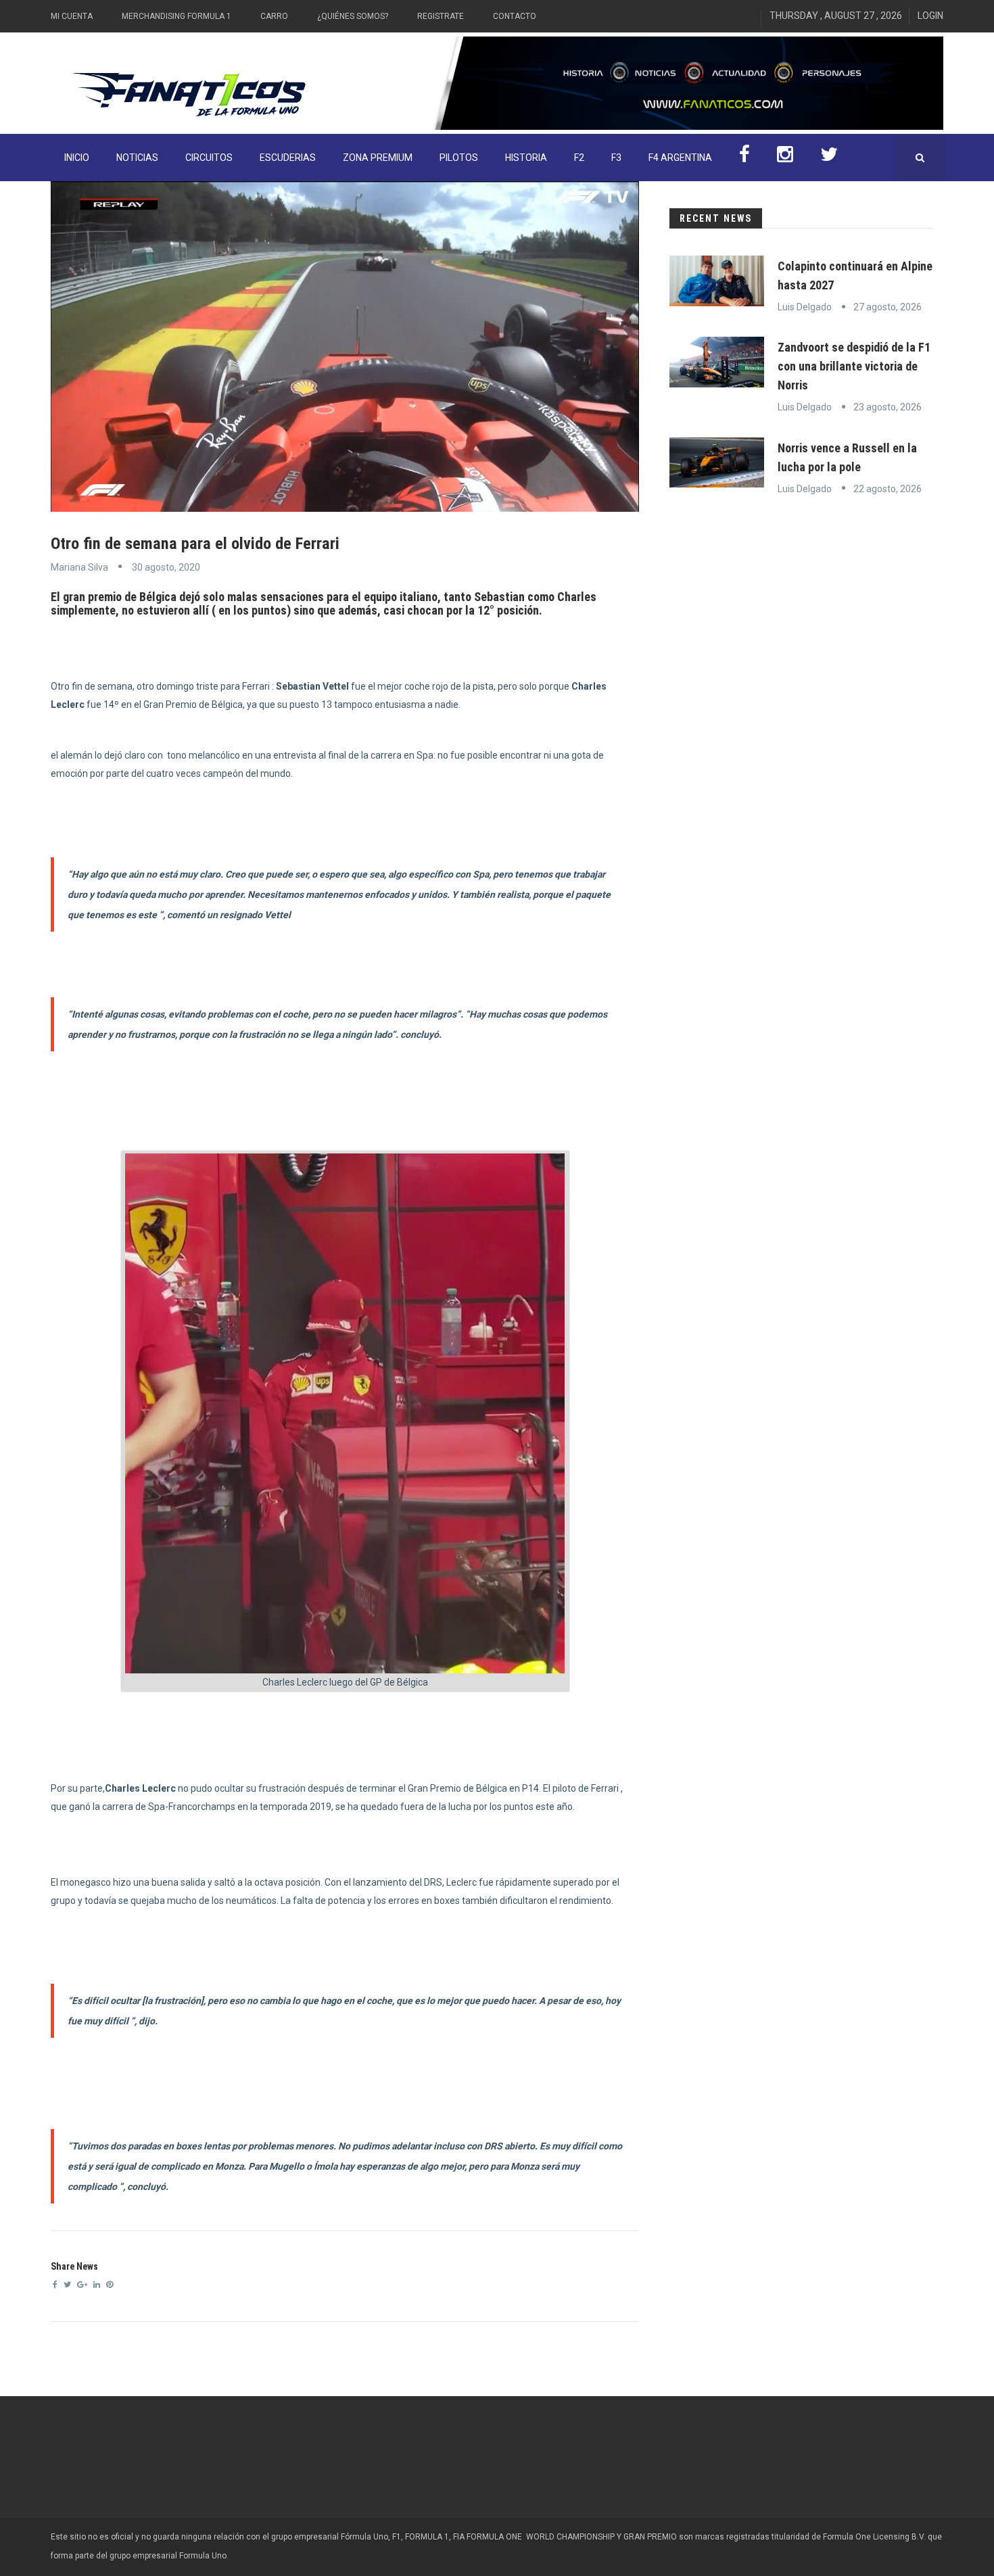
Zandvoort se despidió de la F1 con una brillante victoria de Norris (854, 366)
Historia (526, 158)
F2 (579, 158)
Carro (274, 16)
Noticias (137, 158)
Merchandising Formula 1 (176, 16)
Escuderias (288, 158)
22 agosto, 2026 (887, 489)
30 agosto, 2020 (166, 567)
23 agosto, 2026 (887, 407)
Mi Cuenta (72, 16)
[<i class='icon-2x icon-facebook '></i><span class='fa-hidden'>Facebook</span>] (744, 158)
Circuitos (209, 158)
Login (930, 16)
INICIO (77, 158)
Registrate (441, 16)
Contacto (515, 16)
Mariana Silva (79, 567)
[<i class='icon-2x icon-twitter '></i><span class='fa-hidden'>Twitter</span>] (829, 158)
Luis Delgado (805, 307)
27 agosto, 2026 (887, 307)
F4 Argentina (680, 158)
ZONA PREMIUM (378, 158)
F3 (616, 158)
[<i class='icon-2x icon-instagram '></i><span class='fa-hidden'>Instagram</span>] (785, 158)
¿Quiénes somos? (353, 16)
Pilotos (459, 158)
